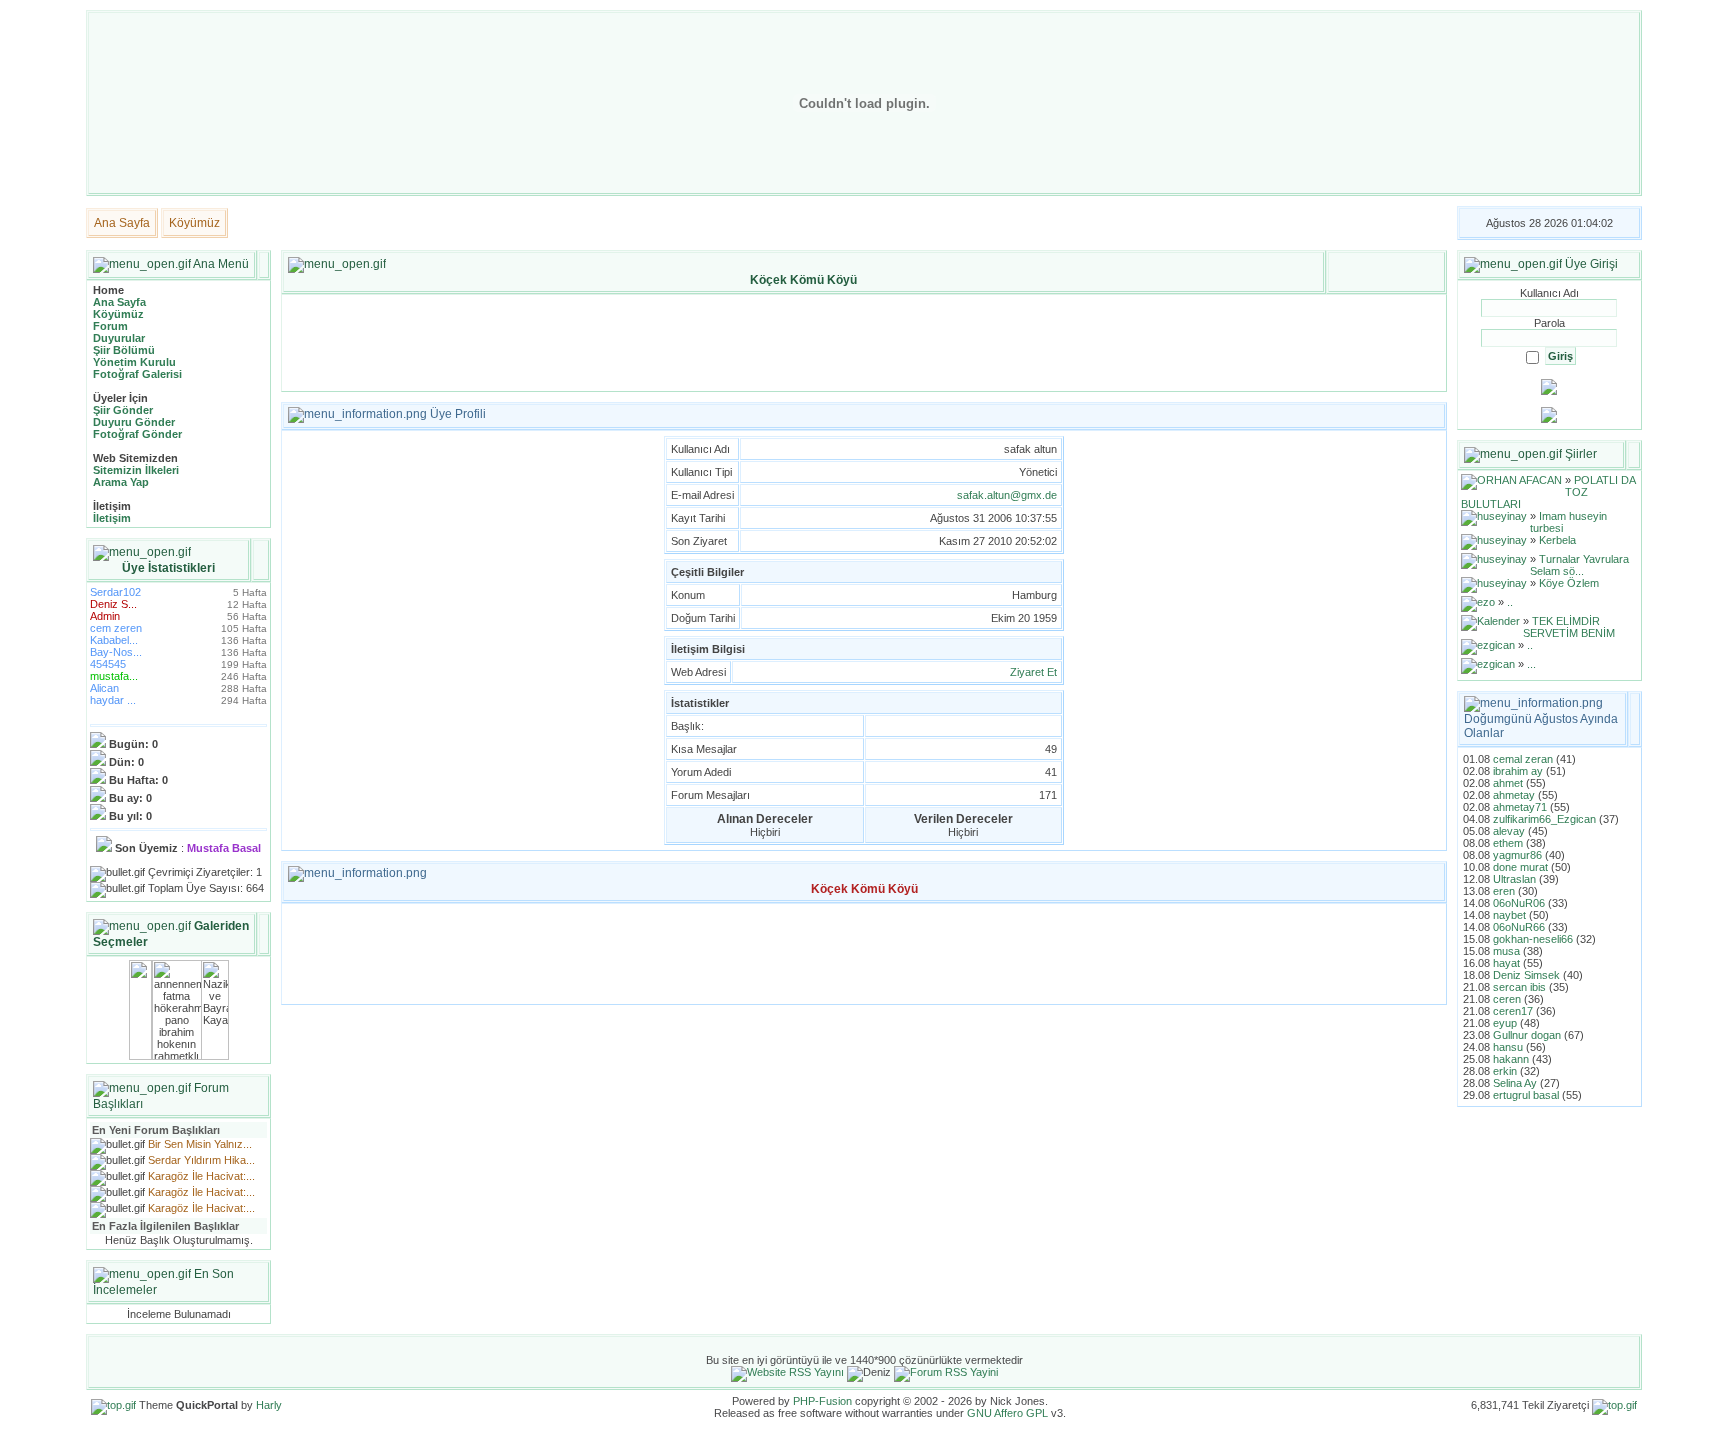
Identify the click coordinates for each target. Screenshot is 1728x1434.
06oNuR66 (1519, 927)
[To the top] (113, 1405)
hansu (1508, 1047)
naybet (1509, 915)
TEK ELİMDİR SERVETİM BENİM (1569, 627)
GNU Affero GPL (1007, 1413)
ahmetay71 (1520, 807)
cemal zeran (1523, 759)
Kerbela (1557, 540)
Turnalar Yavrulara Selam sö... (1579, 565)
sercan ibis (1519, 987)
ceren (1507, 999)
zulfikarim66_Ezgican (1544, 819)
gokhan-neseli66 (1533, 939)
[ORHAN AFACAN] (1511, 480)
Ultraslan (1514, 879)
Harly (269, 1405)
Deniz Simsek (1526, 975)
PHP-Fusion (822, 1401)
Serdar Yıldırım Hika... (201, 1160)
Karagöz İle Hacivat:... (201, 1176)
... (1531, 664)
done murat (1520, 867)
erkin (1505, 1071)
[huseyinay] (1494, 516)
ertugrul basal (1526, 1095)
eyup (1505, 1023)
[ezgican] (1488, 645)
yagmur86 (1517, 855)
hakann (1511, 1059)
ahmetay (1514, 795)
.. (1510, 602)
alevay (1509, 831)
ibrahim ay (1518, 771)
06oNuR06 (1519, 903)
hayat (1506, 963)
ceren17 (1513, 1011)
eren (1504, 891)
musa (1506, 951)
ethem (1508, 843)
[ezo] (1478, 602)
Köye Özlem (1569, 583)
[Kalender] (1490, 621)
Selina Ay (1515, 1083)
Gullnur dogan (1527, 1035)
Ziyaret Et (1033, 672)
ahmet (1508, 783)
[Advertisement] (864, 343)
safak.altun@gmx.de (1007, 495)
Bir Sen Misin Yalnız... (200, 1144)
